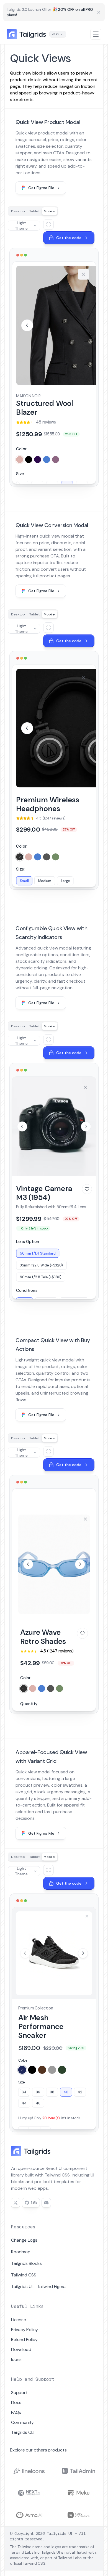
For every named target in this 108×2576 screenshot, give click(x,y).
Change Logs (24, 2240)
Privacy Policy (25, 2330)
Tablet (34, 211)
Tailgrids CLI (23, 2432)
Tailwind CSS (24, 2275)
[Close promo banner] (99, 12)
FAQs (16, 2412)
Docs (16, 2402)
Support (19, 2393)
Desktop (18, 211)
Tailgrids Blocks (26, 2263)
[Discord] (46, 2203)
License (19, 2320)
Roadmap (21, 2252)
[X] (16, 2203)
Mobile (49, 211)
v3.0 (55, 34)
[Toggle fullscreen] (48, 224)
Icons (16, 2359)
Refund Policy (24, 2340)
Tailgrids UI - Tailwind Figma (38, 2287)
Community (22, 2422)
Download (21, 2349)
